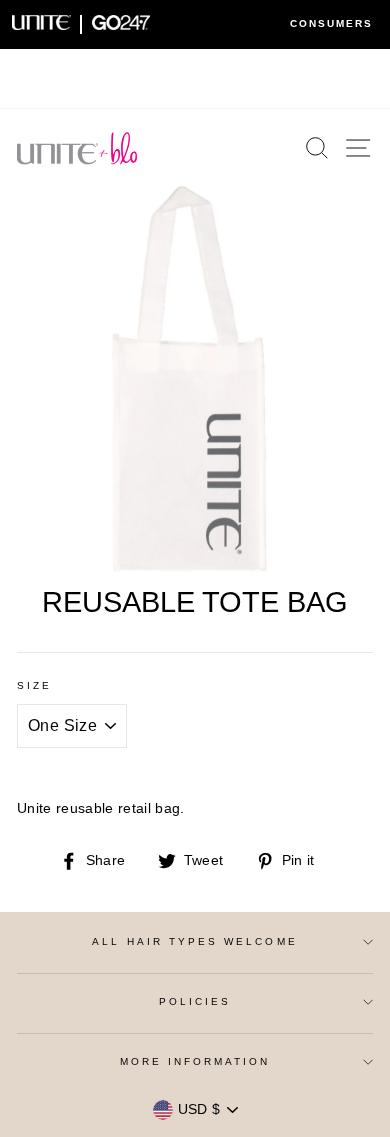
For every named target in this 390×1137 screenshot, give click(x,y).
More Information (195, 1061)
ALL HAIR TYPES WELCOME (194, 941)
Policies (195, 1001)
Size (34, 685)
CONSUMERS (331, 24)
